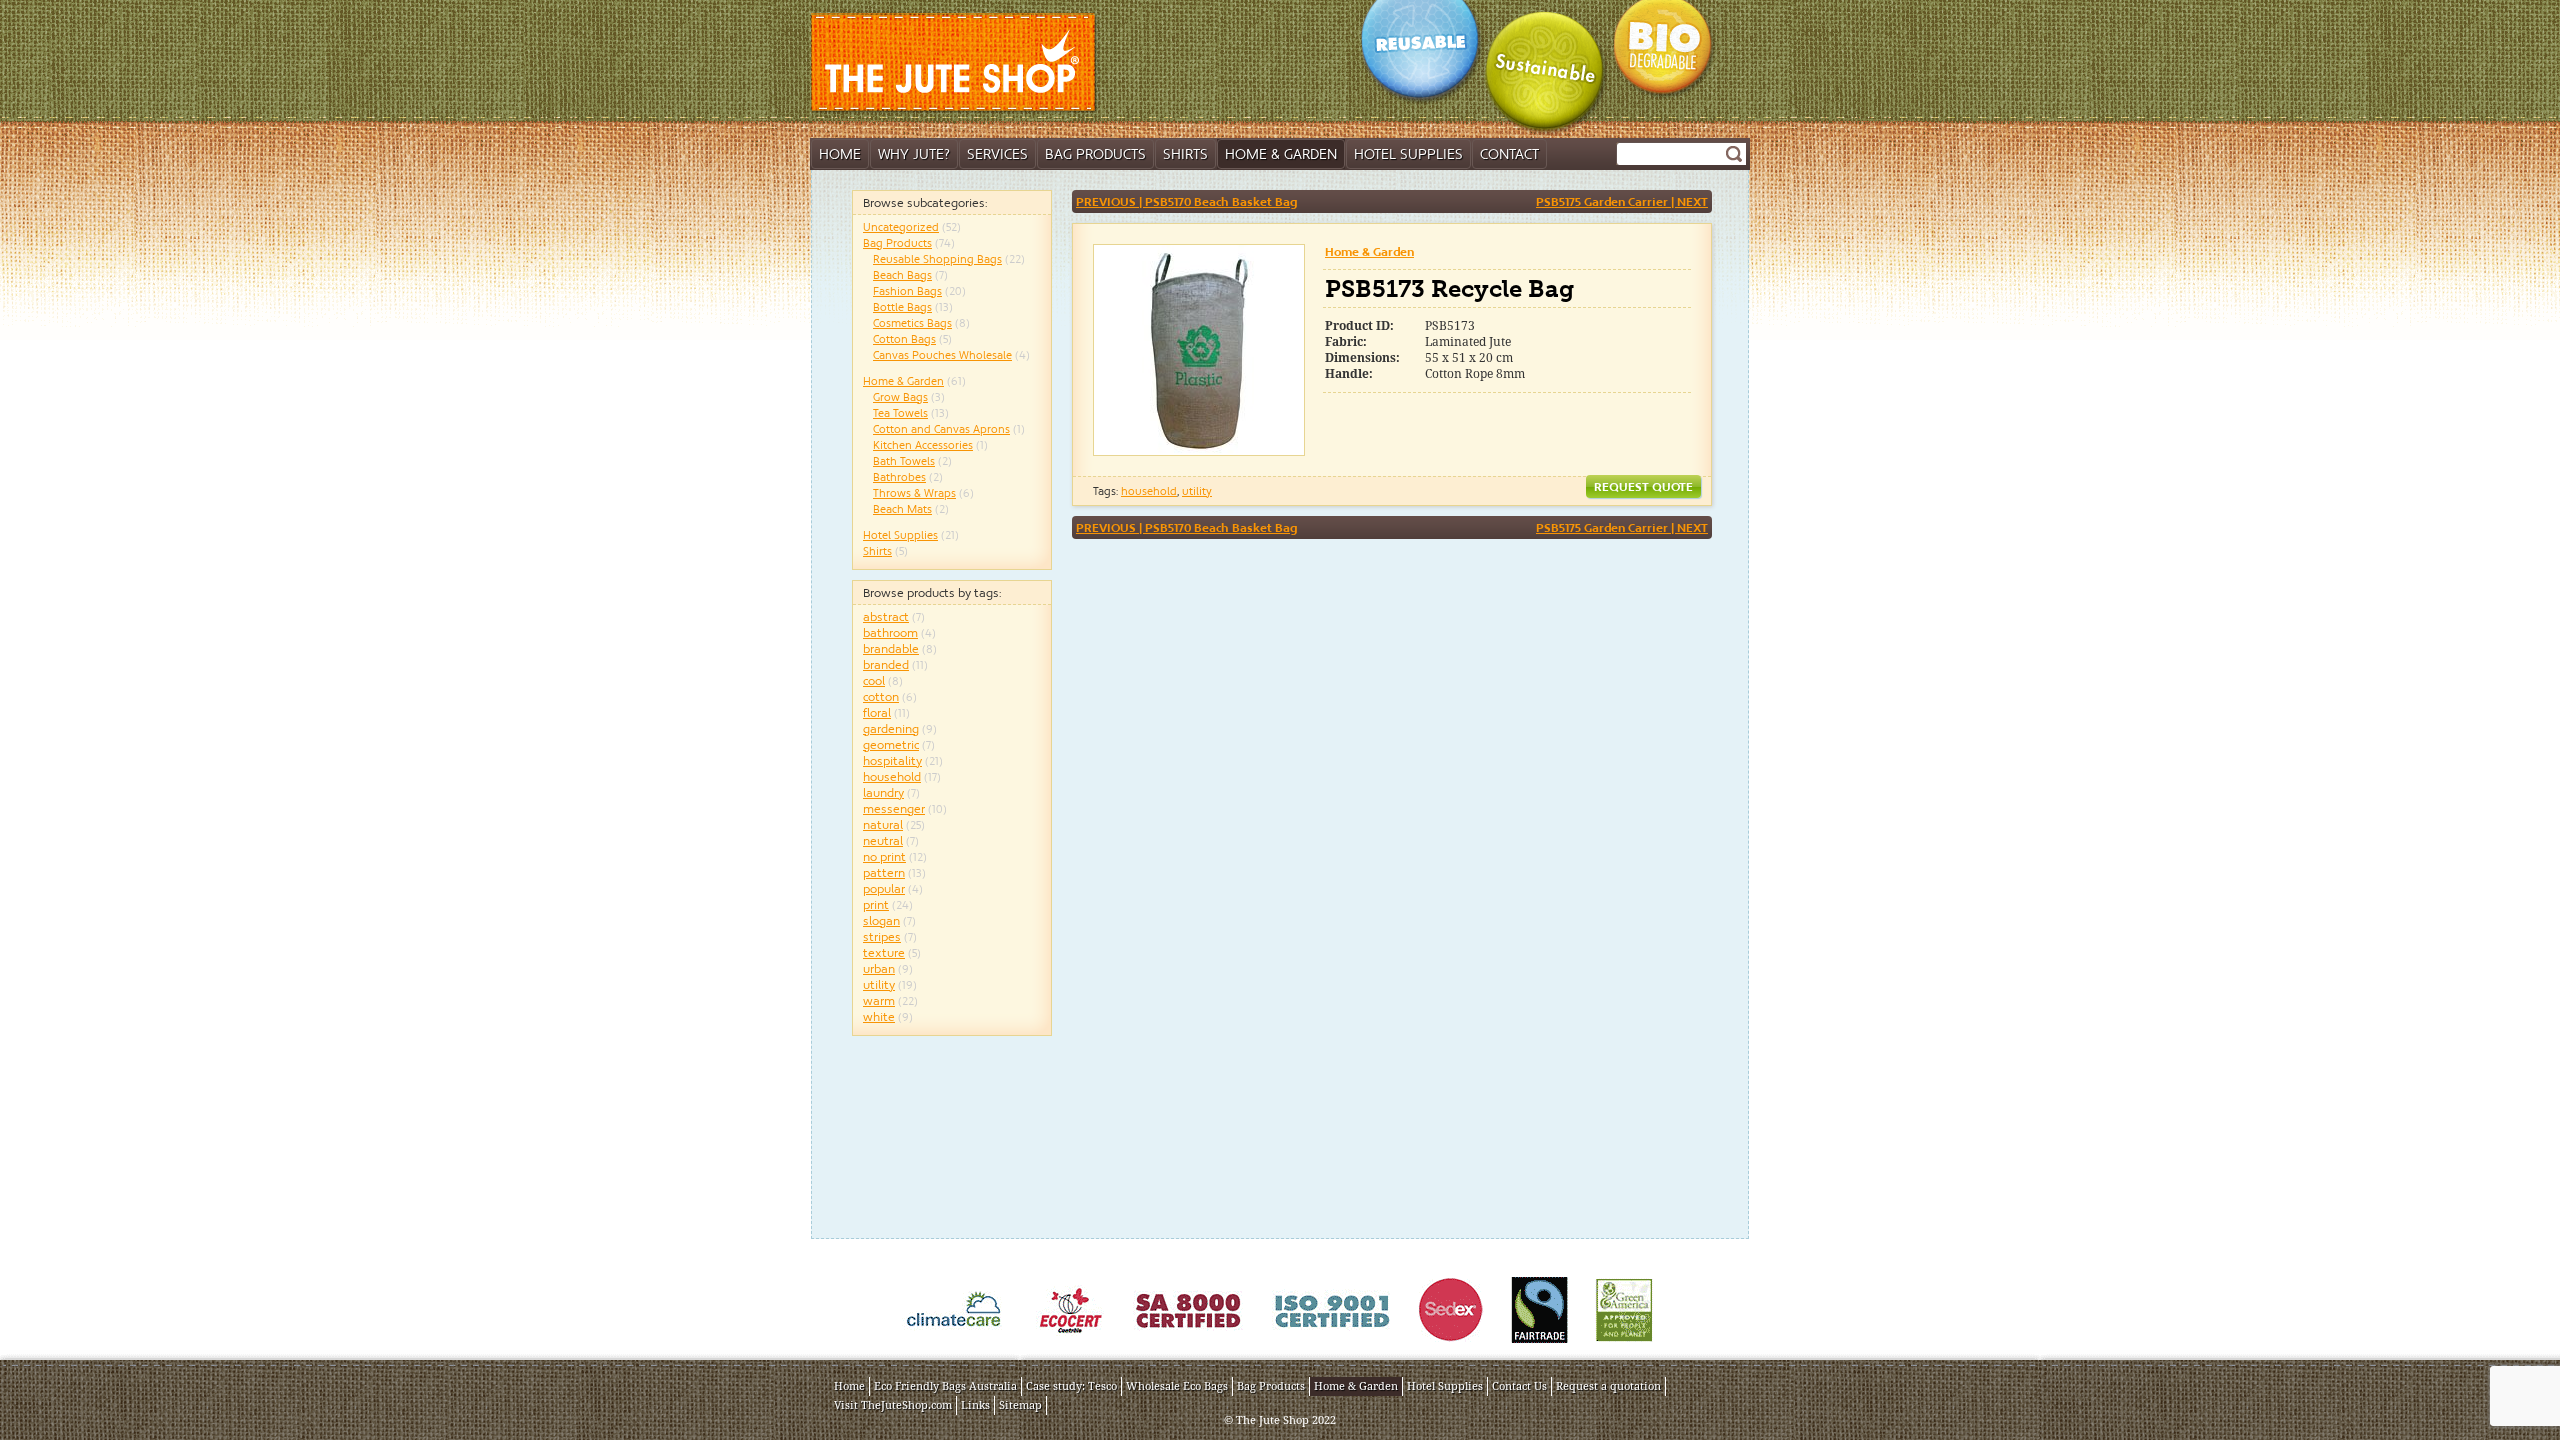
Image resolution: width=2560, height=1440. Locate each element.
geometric (891, 744)
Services (997, 154)
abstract (886, 616)
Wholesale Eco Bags (1177, 1386)
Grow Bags (900, 397)
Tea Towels (900, 413)
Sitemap (1020, 1405)
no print (884, 856)
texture (884, 952)
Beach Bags (902, 275)
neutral (883, 840)
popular (884, 888)
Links (975, 1405)
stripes (882, 936)
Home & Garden (1281, 154)
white (879, 1016)
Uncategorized (901, 227)
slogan (881, 920)
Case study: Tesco (1071, 1386)
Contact (1509, 154)
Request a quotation (1608, 1386)
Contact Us (1519, 1386)
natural (883, 824)
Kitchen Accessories (923, 445)
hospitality (892, 760)
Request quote (1643, 486)
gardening (891, 728)
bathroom (890, 632)
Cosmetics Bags (912, 323)
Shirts (1185, 154)
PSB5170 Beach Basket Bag (1187, 201)
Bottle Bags (902, 307)
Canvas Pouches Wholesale (942, 355)
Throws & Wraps (914, 493)
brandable (891, 648)
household (892, 776)
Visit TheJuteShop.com (893, 1405)
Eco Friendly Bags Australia (945, 1386)
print (876, 904)
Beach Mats (902, 509)
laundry (883, 792)
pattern (884, 872)
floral (877, 712)
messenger (894, 808)
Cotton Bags (904, 339)
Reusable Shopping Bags (937, 259)
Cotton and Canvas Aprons (941, 429)
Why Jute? (914, 154)
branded (886, 664)
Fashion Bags (907, 291)
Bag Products (1095, 154)
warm (879, 1000)
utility (879, 984)
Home (840, 154)
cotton (881, 696)
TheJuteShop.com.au (956, 64)
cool (874, 680)
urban (879, 968)
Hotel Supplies (1408, 154)
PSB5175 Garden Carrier (1622, 201)
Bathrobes (899, 477)
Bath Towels (904, 461)
